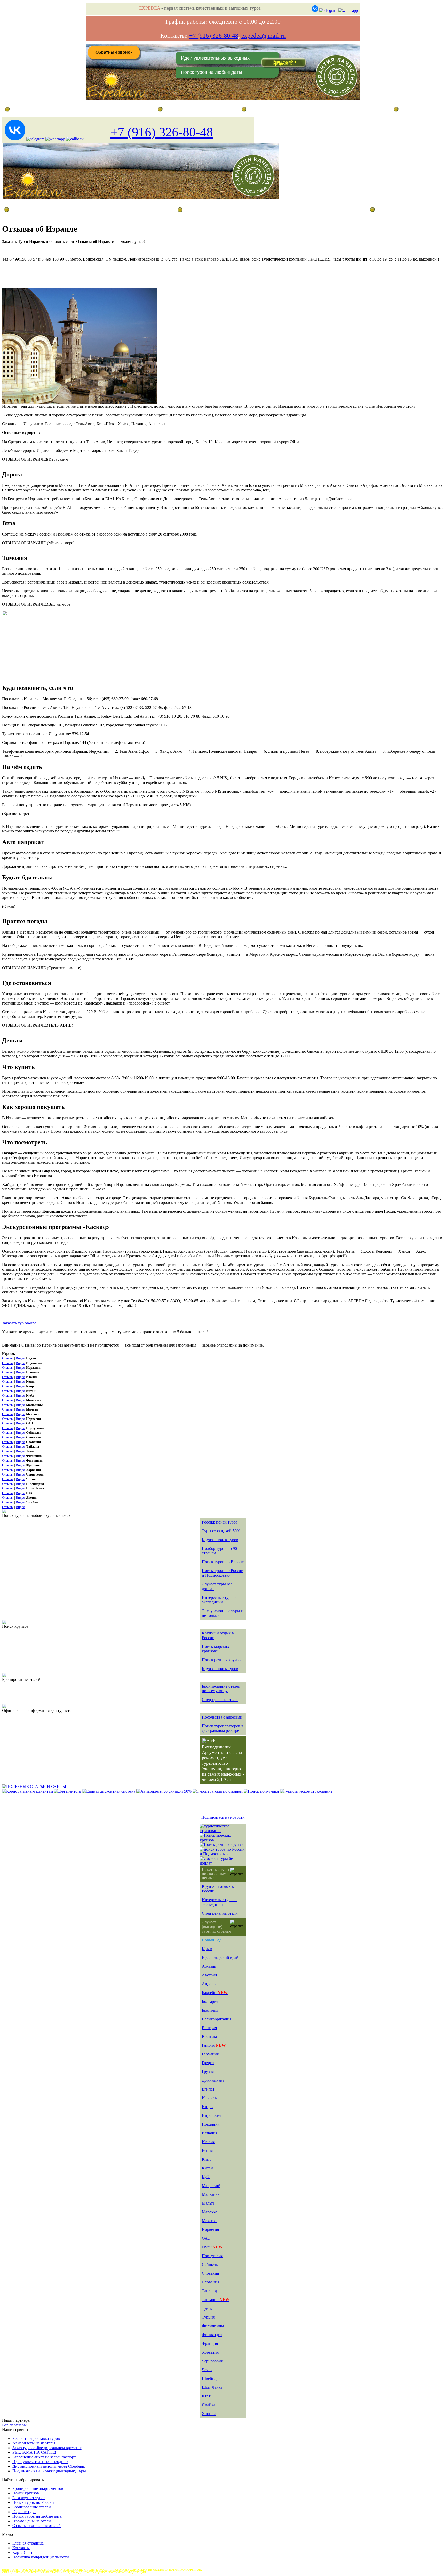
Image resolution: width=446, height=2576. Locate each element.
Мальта (208, 2203)
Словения (210, 2282)
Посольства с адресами (222, 1717)
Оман (212, 2247)
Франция (210, 2343)
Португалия (212, 2256)
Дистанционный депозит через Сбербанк (49, 2466)
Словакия (210, 2273)
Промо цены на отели (32, 2521)
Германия (210, 2054)
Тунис (207, 2308)
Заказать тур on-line (19, 1323)
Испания (210, 2133)
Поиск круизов (26, 2493)
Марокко (210, 2212)
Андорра (210, 1984)
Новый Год (212, 1940)
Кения (207, 2150)
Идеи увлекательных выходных (215, 58)
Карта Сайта (23, 2552)
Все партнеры (14, 2425)
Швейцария (212, 2379)
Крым (207, 1949)
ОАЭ (206, 2238)
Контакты (21, 2548)
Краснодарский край (220, 1958)
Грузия (208, 2072)
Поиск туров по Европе (223, 1562)
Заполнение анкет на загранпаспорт (44, 2457)
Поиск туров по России (33, 2502)
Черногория (212, 2361)
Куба (206, 2177)
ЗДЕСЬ (224, 1779)
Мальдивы (211, 2194)
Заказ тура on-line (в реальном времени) (47, 2448)
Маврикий (211, 2186)
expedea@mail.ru (264, 36)
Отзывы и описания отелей (37, 2526)
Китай (207, 2168)
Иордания (211, 2124)
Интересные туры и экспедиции (219, 1600)
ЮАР (206, 2396)
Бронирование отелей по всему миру (221, 1688)
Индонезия (212, 2115)
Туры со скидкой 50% (221, 1531)
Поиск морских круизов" (216, 1649)
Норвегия (210, 2229)
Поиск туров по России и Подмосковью (223, 1573)
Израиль (209, 2098)
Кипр (207, 2159)
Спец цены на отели (220, 1700)
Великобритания (217, 2019)
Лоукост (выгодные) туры (48, 209)
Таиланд (209, 2291)
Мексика (210, 2221)
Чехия (207, 2370)
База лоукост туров (29, 2498)
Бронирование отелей (32, 2507)
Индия (208, 2107)
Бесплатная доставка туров (36, 2438)
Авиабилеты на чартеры (34, 2443)
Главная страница (180, 109)
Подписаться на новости (223, 1817)
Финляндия (212, 2335)
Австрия (209, 1975)
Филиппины (213, 2326)
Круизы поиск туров (220, 1540)
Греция (208, 2063)
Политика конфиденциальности (41, 2557)
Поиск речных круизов (222, 1660)
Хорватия (210, 2352)
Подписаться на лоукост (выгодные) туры (49, 2471)
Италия (208, 2142)
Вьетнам (209, 2036)
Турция (208, 2317)
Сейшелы (210, 2265)
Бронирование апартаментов (38, 2488)
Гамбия (214, 2045)
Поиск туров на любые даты (212, 72)
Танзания (216, 2300)
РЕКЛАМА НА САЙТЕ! (34, 2452)
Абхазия (209, 1966)
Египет (208, 2089)
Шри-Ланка (212, 2387)
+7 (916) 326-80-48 (214, 36)
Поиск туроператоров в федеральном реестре (223, 1728)
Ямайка (209, 2405)
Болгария (210, 2001)
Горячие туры (24, 2512)
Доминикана (213, 2080)
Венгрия (209, 2028)
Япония (209, 2414)
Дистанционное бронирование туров (37, 109)
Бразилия (210, 2010)
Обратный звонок (114, 52)
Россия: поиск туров (220, 1522)
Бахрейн (215, 1993)
